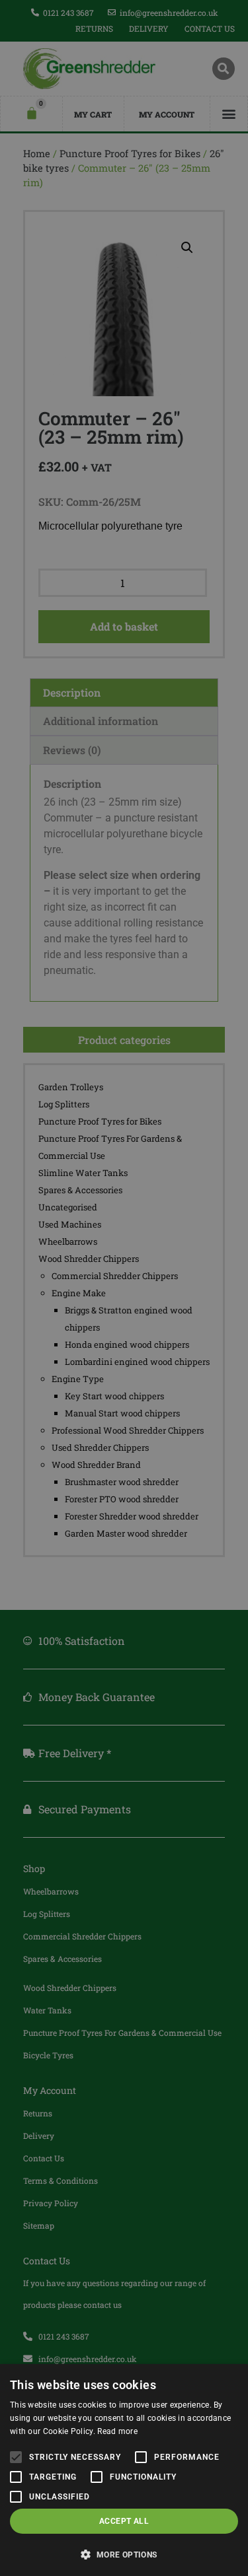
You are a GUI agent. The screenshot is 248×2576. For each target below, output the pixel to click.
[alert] (124, 1288)
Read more (117, 2431)
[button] (124, 2554)
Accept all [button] (124, 2521)
